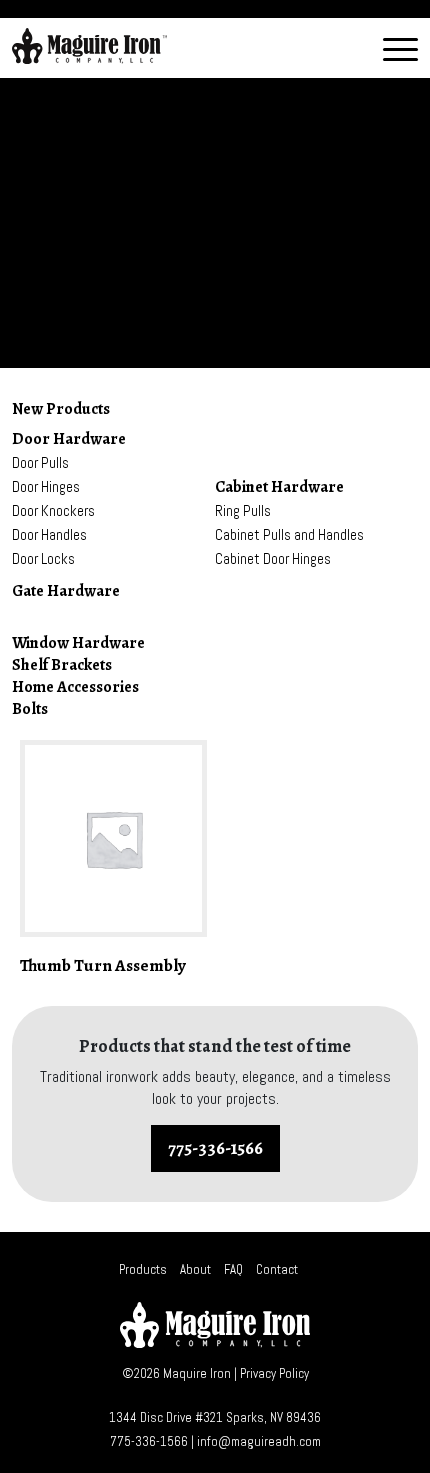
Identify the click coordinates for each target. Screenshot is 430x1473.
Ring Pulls (243, 510)
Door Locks (43, 558)
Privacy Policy (274, 1373)
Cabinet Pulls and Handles (289, 534)
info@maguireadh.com (259, 1441)
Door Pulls (40, 462)
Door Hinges (46, 486)
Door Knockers (53, 510)
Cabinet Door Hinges (273, 558)
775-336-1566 (215, 1148)
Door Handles (49, 534)
